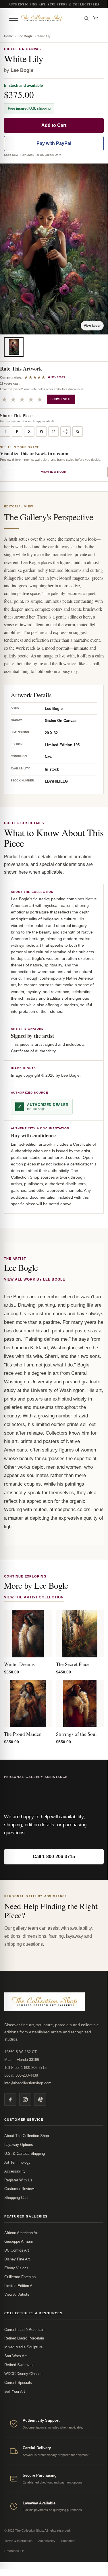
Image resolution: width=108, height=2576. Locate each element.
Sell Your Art (15, 2391)
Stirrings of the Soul (76, 1734)
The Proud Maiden (23, 1734)
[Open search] (86, 18)
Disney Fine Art (17, 2259)
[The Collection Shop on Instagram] (25, 2100)
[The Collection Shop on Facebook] (10, 2100)
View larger (92, 326)
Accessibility (15, 2171)
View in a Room (54, 472)
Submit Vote (61, 399)
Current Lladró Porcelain (24, 2330)
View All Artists (17, 2294)
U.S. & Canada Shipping (25, 2153)
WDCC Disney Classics (24, 2374)
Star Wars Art (16, 2356)
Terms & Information (18, 2541)
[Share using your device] (65, 432)
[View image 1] (14, 347)
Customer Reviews (20, 2189)
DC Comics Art (17, 2250)
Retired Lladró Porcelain (24, 2338)
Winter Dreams (19, 1664)
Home (8, 36)
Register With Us (18, 2180)
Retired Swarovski (19, 2365)
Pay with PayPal (54, 143)
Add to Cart (54, 125)
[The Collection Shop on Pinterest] (40, 2100)
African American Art (21, 2233)
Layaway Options (19, 2145)
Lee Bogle (25, 36)
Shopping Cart (16, 2198)
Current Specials (18, 2383)
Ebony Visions (16, 2268)
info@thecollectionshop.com (28, 2083)
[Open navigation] (14, 18)
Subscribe (68, 2541)
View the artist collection (34, 1597)
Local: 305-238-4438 (21, 2075)
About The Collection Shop (27, 2136)
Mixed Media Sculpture (23, 2347)
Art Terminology (17, 2162)
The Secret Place (73, 1664)
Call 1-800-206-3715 (54, 1857)
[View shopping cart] (96, 18)
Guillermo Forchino (20, 2277)
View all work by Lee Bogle (35, 1279)
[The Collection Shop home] (50, 18)
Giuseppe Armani (19, 2241)
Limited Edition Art (20, 2286)
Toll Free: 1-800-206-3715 (25, 2068)
